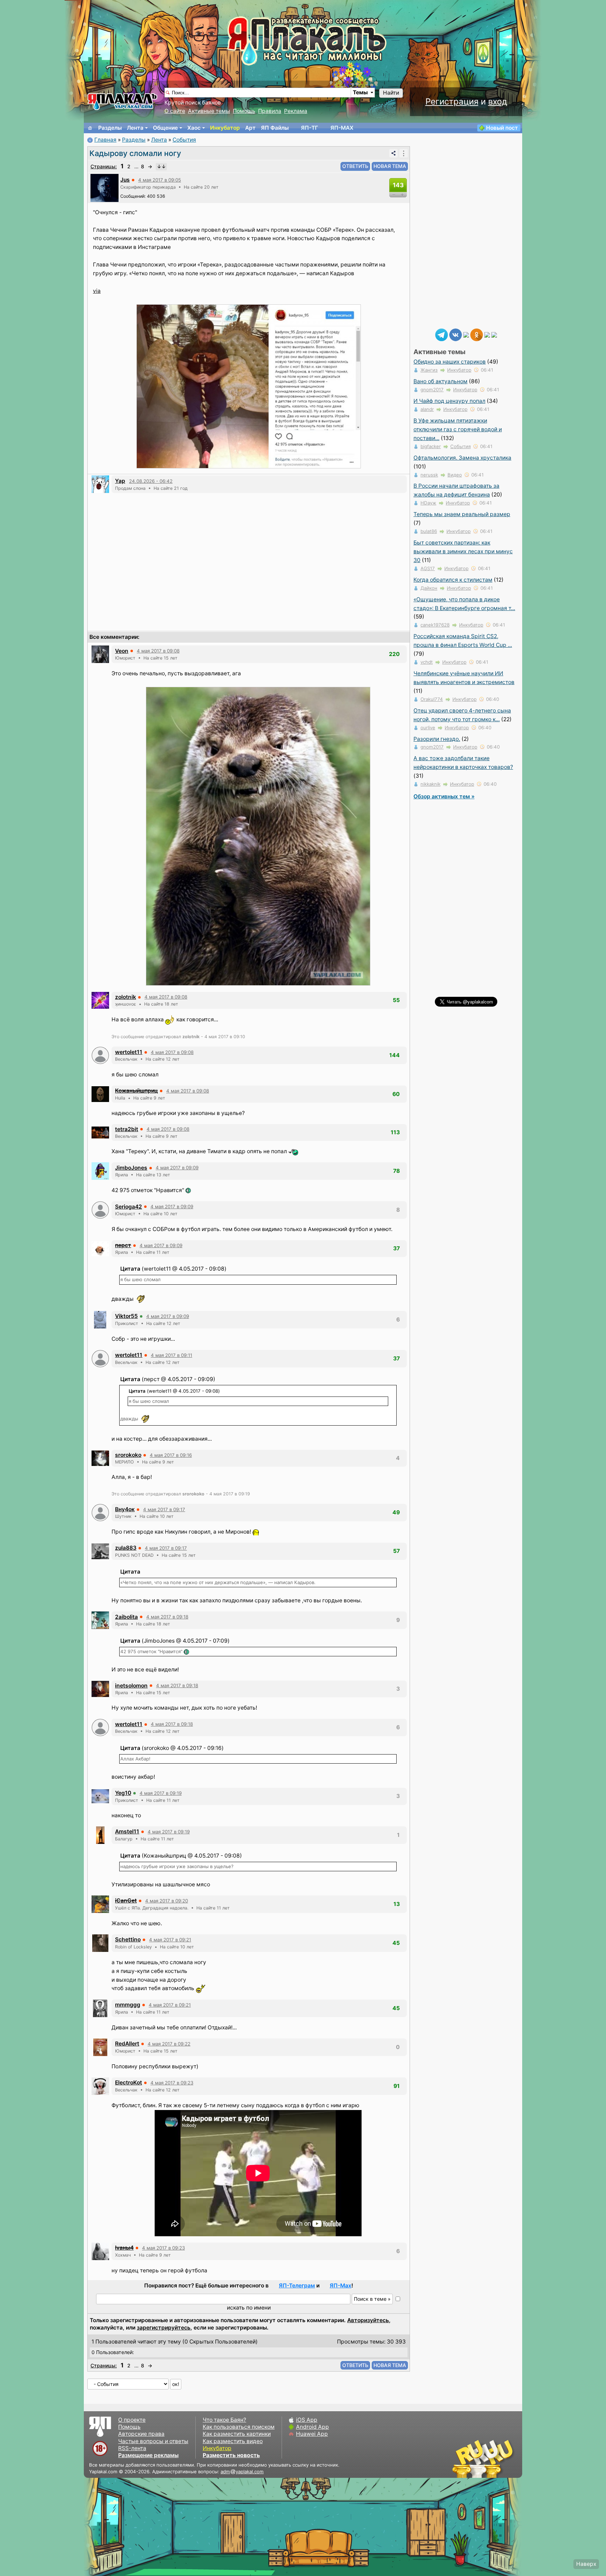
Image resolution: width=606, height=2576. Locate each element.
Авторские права (141, 2434)
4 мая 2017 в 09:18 (167, 1617)
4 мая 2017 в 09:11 (171, 1355)
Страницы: (104, 166)
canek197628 (435, 625)
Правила (270, 111)
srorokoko (128, 1455)
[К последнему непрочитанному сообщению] (161, 167)
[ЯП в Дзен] (466, 334)
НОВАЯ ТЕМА (390, 166)
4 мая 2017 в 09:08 (158, 651)
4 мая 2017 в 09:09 (177, 1168)
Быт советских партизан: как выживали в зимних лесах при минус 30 (463, 551)
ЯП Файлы (275, 128)
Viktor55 (126, 1316)
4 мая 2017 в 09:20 (167, 1901)
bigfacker (431, 446)
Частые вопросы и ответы (153, 2441)
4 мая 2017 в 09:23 (172, 2083)
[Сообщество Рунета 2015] (484, 2459)
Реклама (296, 111)
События (184, 140)
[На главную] (90, 128)
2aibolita (126, 1617)
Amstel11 (127, 1831)
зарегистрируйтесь (164, 2328)
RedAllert (127, 2044)
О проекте (132, 2420)
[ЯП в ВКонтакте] (456, 334)
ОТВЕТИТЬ (355, 166)
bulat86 (429, 531)
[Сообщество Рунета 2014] (505, 2459)
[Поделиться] (393, 153)
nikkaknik (430, 784)
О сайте (175, 111)
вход (498, 102)
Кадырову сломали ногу (135, 153)
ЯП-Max (341, 2286)
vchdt (427, 662)
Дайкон (429, 588)
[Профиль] (105, 187)
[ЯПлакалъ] (122, 101)
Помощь (244, 111)
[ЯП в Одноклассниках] (477, 334)
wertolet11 (129, 1052)
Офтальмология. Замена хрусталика (462, 458)
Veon (122, 651)
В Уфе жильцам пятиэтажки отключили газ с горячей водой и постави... (458, 429)
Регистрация (452, 102)
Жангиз (429, 370)
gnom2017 (432, 390)
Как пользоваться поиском (239, 2427)
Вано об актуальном (440, 381)
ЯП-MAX (342, 128)
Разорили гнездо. (437, 739)
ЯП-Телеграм (297, 2286)
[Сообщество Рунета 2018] (463, 2459)
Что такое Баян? (224, 2420)
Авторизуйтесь (368, 2320)
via (97, 291)
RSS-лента (132, 2448)
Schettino (128, 1939)
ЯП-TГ (309, 128)
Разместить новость (231, 2455)
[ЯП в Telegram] (442, 334)
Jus (125, 180)
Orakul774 (432, 699)
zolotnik (126, 997)
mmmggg (128, 2005)
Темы (360, 92)
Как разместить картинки (237, 2434)
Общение (165, 128)
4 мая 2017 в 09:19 (161, 1793)
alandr (427, 409)
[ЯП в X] (487, 334)
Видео (455, 475)
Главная (105, 140)
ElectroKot (129, 2083)
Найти (391, 93)
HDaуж (428, 503)
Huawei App (312, 2434)
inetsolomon (131, 1686)
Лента (135, 128)
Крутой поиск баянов (193, 103)
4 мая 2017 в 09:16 (171, 1455)
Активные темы (209, 111)
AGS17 (428, 568)
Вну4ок (125, 1509)
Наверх (586, 2564)
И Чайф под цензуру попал (449, 401)
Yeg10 (123, 1793)
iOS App (307, 2420)
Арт (250, 128)
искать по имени (249, 2308)
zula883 (126, 1548)
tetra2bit (127, 1129)
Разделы (110, 128)
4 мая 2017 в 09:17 (164, 1509)
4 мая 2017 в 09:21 (170, 1940)
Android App (312, 2427)
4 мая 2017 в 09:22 (169, 2044)
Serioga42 (129, 1207)
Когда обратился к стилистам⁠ (453, 580)
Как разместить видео (233, 2441)
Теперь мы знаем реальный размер (462, 514)
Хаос (194, 128)
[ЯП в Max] (494, 334)
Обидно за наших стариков (450, 362)
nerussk (429, 475)
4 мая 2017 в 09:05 (160, 180)
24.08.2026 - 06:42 (151, 481)
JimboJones (131, 1168)
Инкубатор (225, 128)
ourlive (428, 728)
